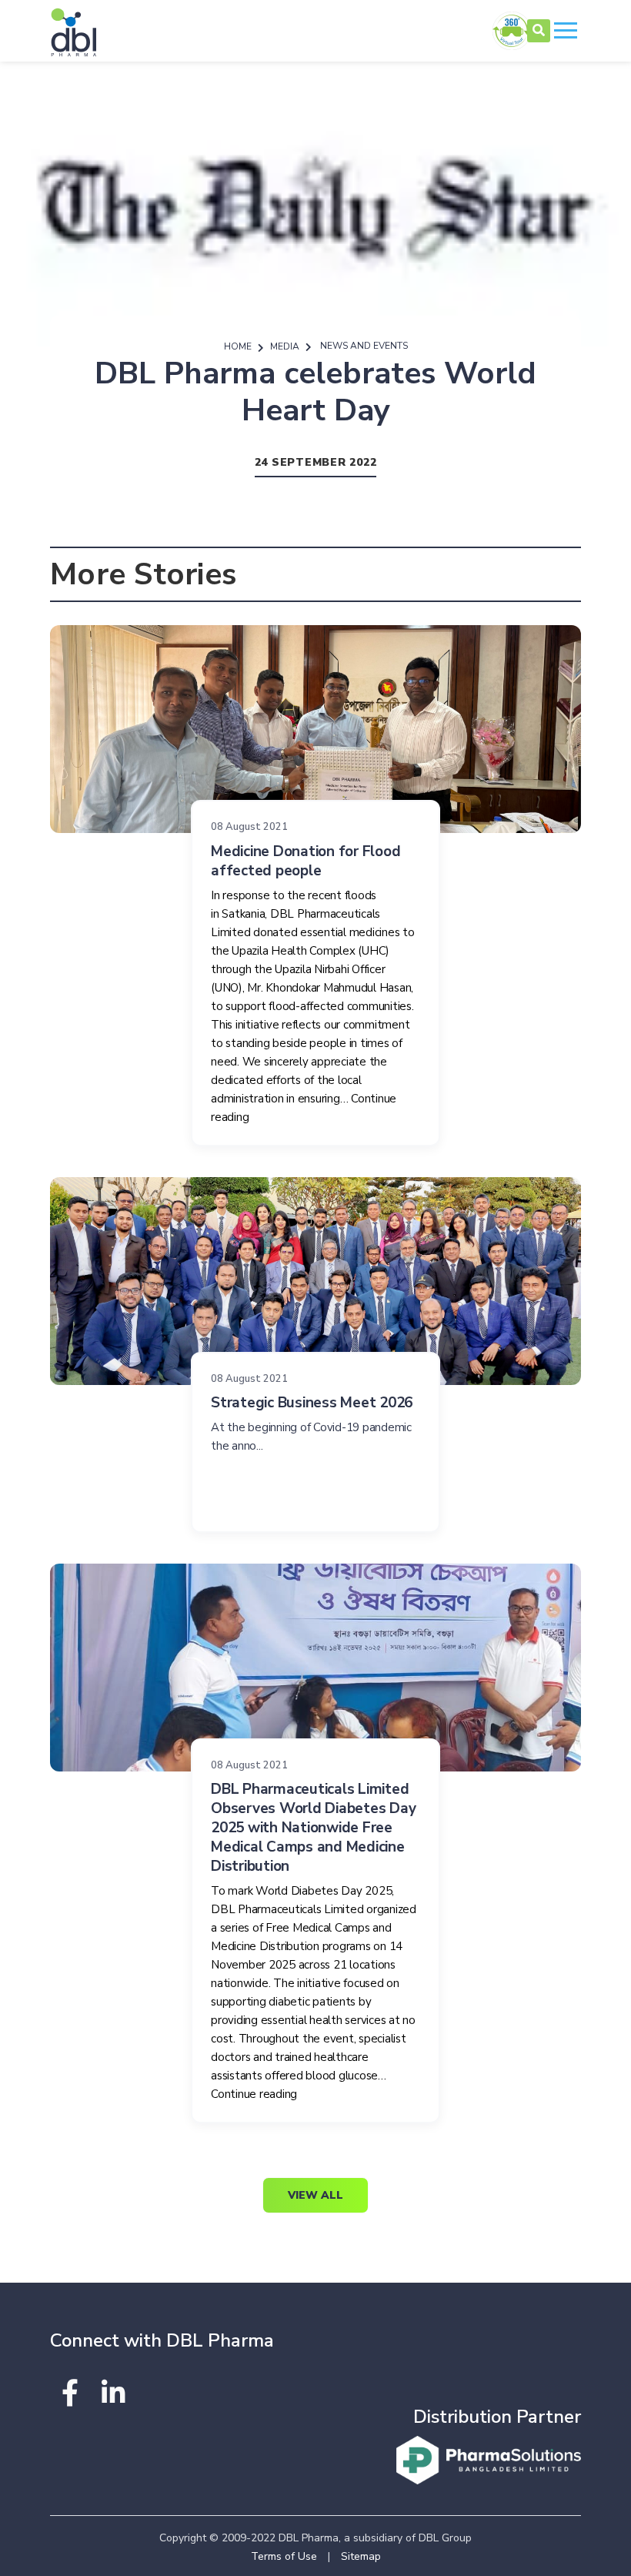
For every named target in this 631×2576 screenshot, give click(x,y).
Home (238, 346)
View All (315, 2195)
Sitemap (361, 2556)
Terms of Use (284, 2556)
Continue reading (254, 2094)
